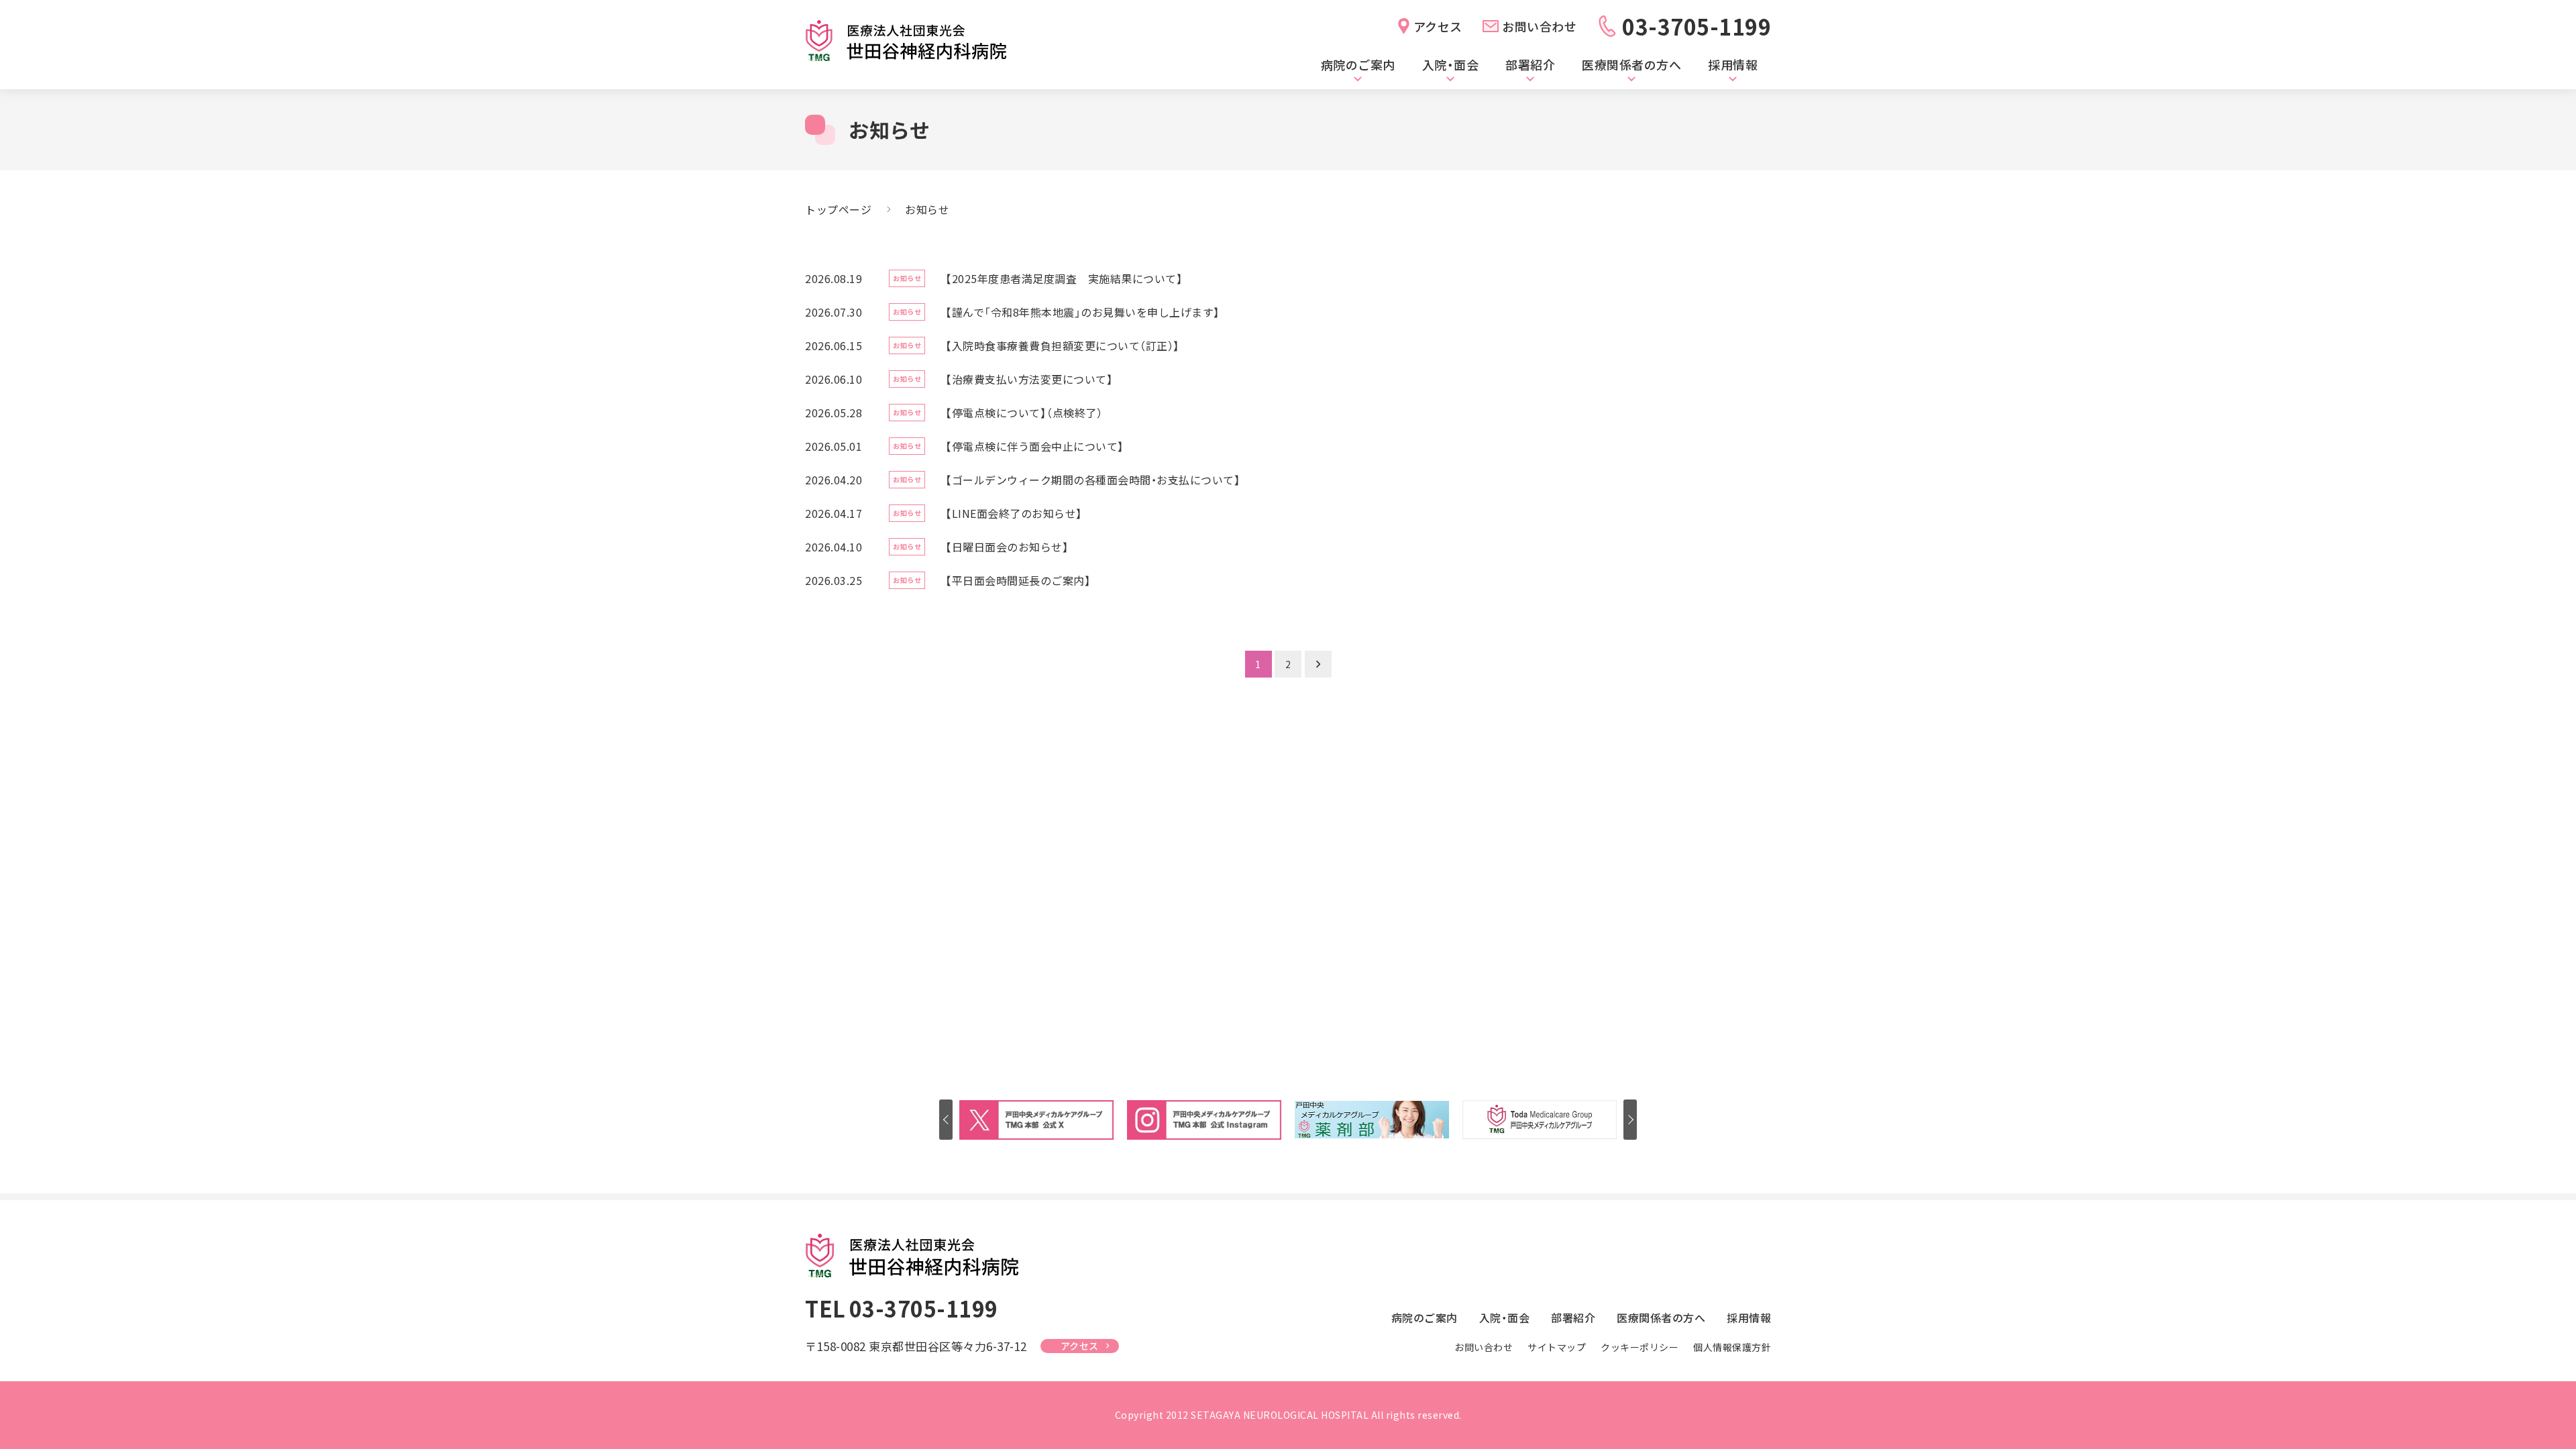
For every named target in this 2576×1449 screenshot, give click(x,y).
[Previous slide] (946, 1120)
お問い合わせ (1539, 26)
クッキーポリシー (1640, 1347)
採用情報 (1733, 64)
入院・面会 (1451, 64)
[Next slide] (1630, 1120)
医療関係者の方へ (1631, 64)
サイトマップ (1557, 1347)
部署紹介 (1530, 64)
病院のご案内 (1358, 64)
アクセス (1438, 26)
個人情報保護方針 (1732, 1347)
